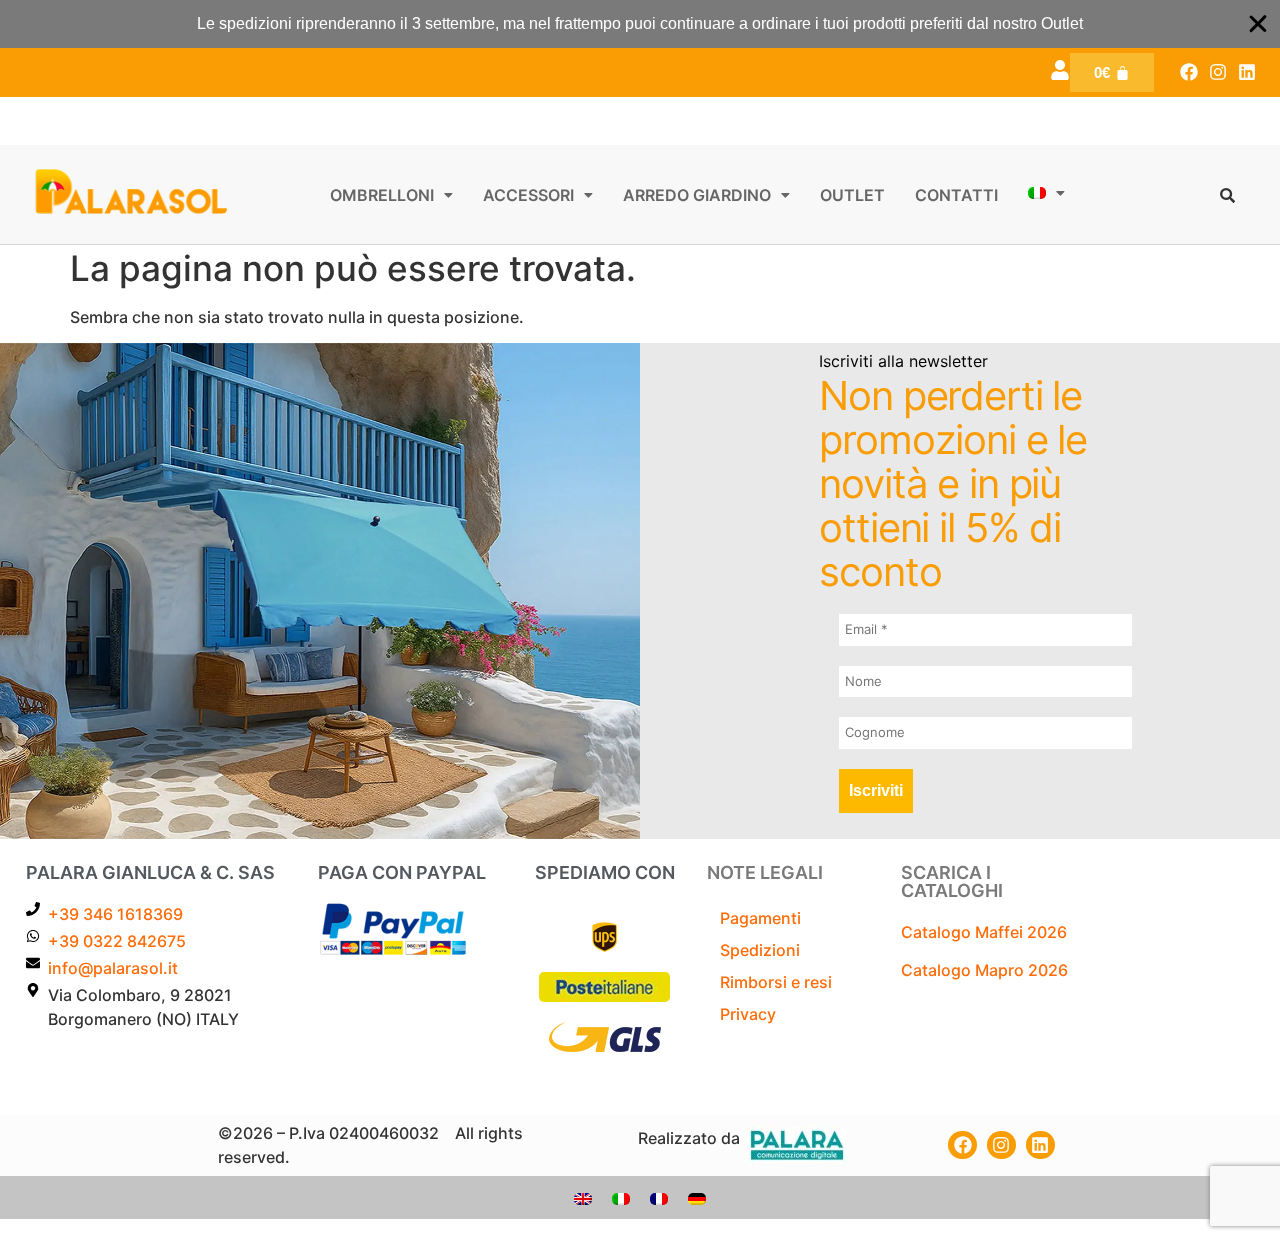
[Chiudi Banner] (1258, 24)
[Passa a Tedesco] (697, 1197)
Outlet (852, 195)
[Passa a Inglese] (583, 1197)
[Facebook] (1189, 72)
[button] (391, 195)
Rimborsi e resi (776, 982)
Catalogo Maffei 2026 (984, 932)
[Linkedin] (1246, 72)
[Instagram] (1217, 72)
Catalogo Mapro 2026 (984, 970)
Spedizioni (760, 950)
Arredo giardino (697, 195)
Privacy (748, 1014)
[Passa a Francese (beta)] (659, 1197)
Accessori (528, 195)
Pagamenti (760, 918)
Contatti (956, 195)
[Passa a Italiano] (621, 1197)
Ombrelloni (382, 195)
